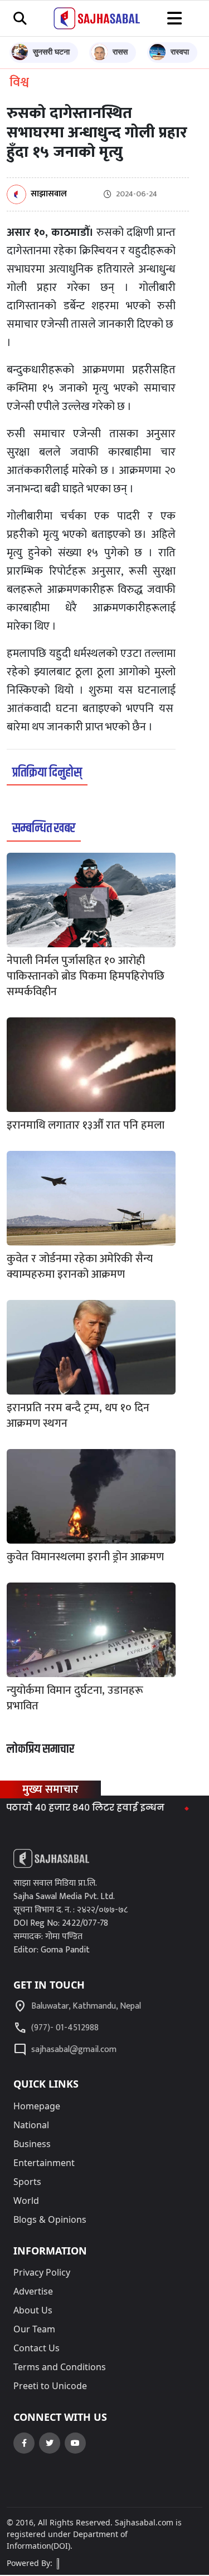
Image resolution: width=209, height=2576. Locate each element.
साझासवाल (49, 194)
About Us (33, 2310)
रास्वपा (180, 51)
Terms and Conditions (60, 2367)
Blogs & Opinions (50, 2219)
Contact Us (37, 2348)
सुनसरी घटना (51, 51)
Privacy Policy (42, 2272)
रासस (120, 51)
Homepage (37, 2106)
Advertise (33, 2291)
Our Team (34, 2329)
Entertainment (44, 2163)
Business (32, 2144)
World (26, 2201)
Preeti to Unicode (50, 2386)
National (31, 2125)
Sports (27, 2182)
